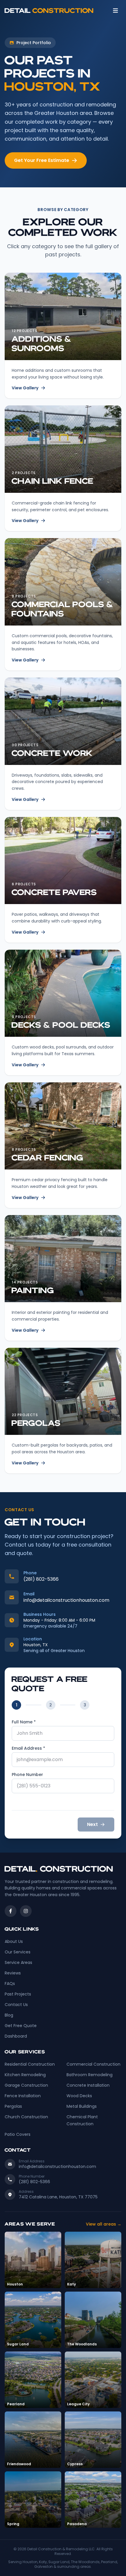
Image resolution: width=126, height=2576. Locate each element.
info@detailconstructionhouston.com (66, 1600)
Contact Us (16, 2005)
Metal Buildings (82, 2106)
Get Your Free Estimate (42, 160)
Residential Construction (30, 2064)
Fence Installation (23, 2096)
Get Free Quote (21, 2026)
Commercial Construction (93, 2064)
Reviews (13, 1973)
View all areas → (104, 2224)
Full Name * (24, 1722)
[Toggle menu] (115, 11)
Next (92, 1824)
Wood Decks (79, 2096)
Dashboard (16, 2036)
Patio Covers (18, 2134)
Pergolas (13, 2106)
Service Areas (18, 1962)
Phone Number (27, 1775)
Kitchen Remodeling (25, 2075)
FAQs (10, 1984)
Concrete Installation (88, 2085)
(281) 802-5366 (41, 1579)
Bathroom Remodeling (90, 2075)
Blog (9, 2015)
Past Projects (18, 1994)
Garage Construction (26, 2085)
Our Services (18, 1952)
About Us (14, 1941)
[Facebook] (11, 1911)
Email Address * (28, 1748)
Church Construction (26, 2117)
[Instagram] (26, 1911)
